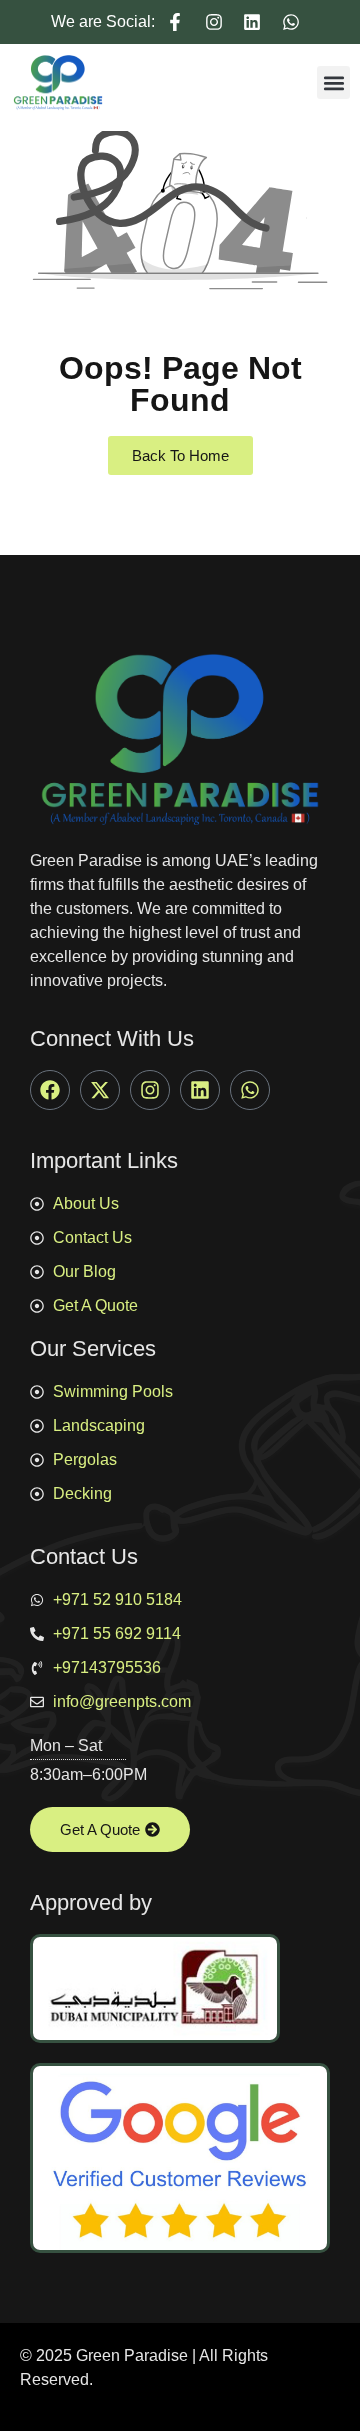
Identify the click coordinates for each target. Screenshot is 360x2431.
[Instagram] (150, 1090)
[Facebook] (50, 1090)
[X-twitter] (100, 1090)
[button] (333, 82)
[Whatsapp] (250, 1090)
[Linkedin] (200, 1090)
